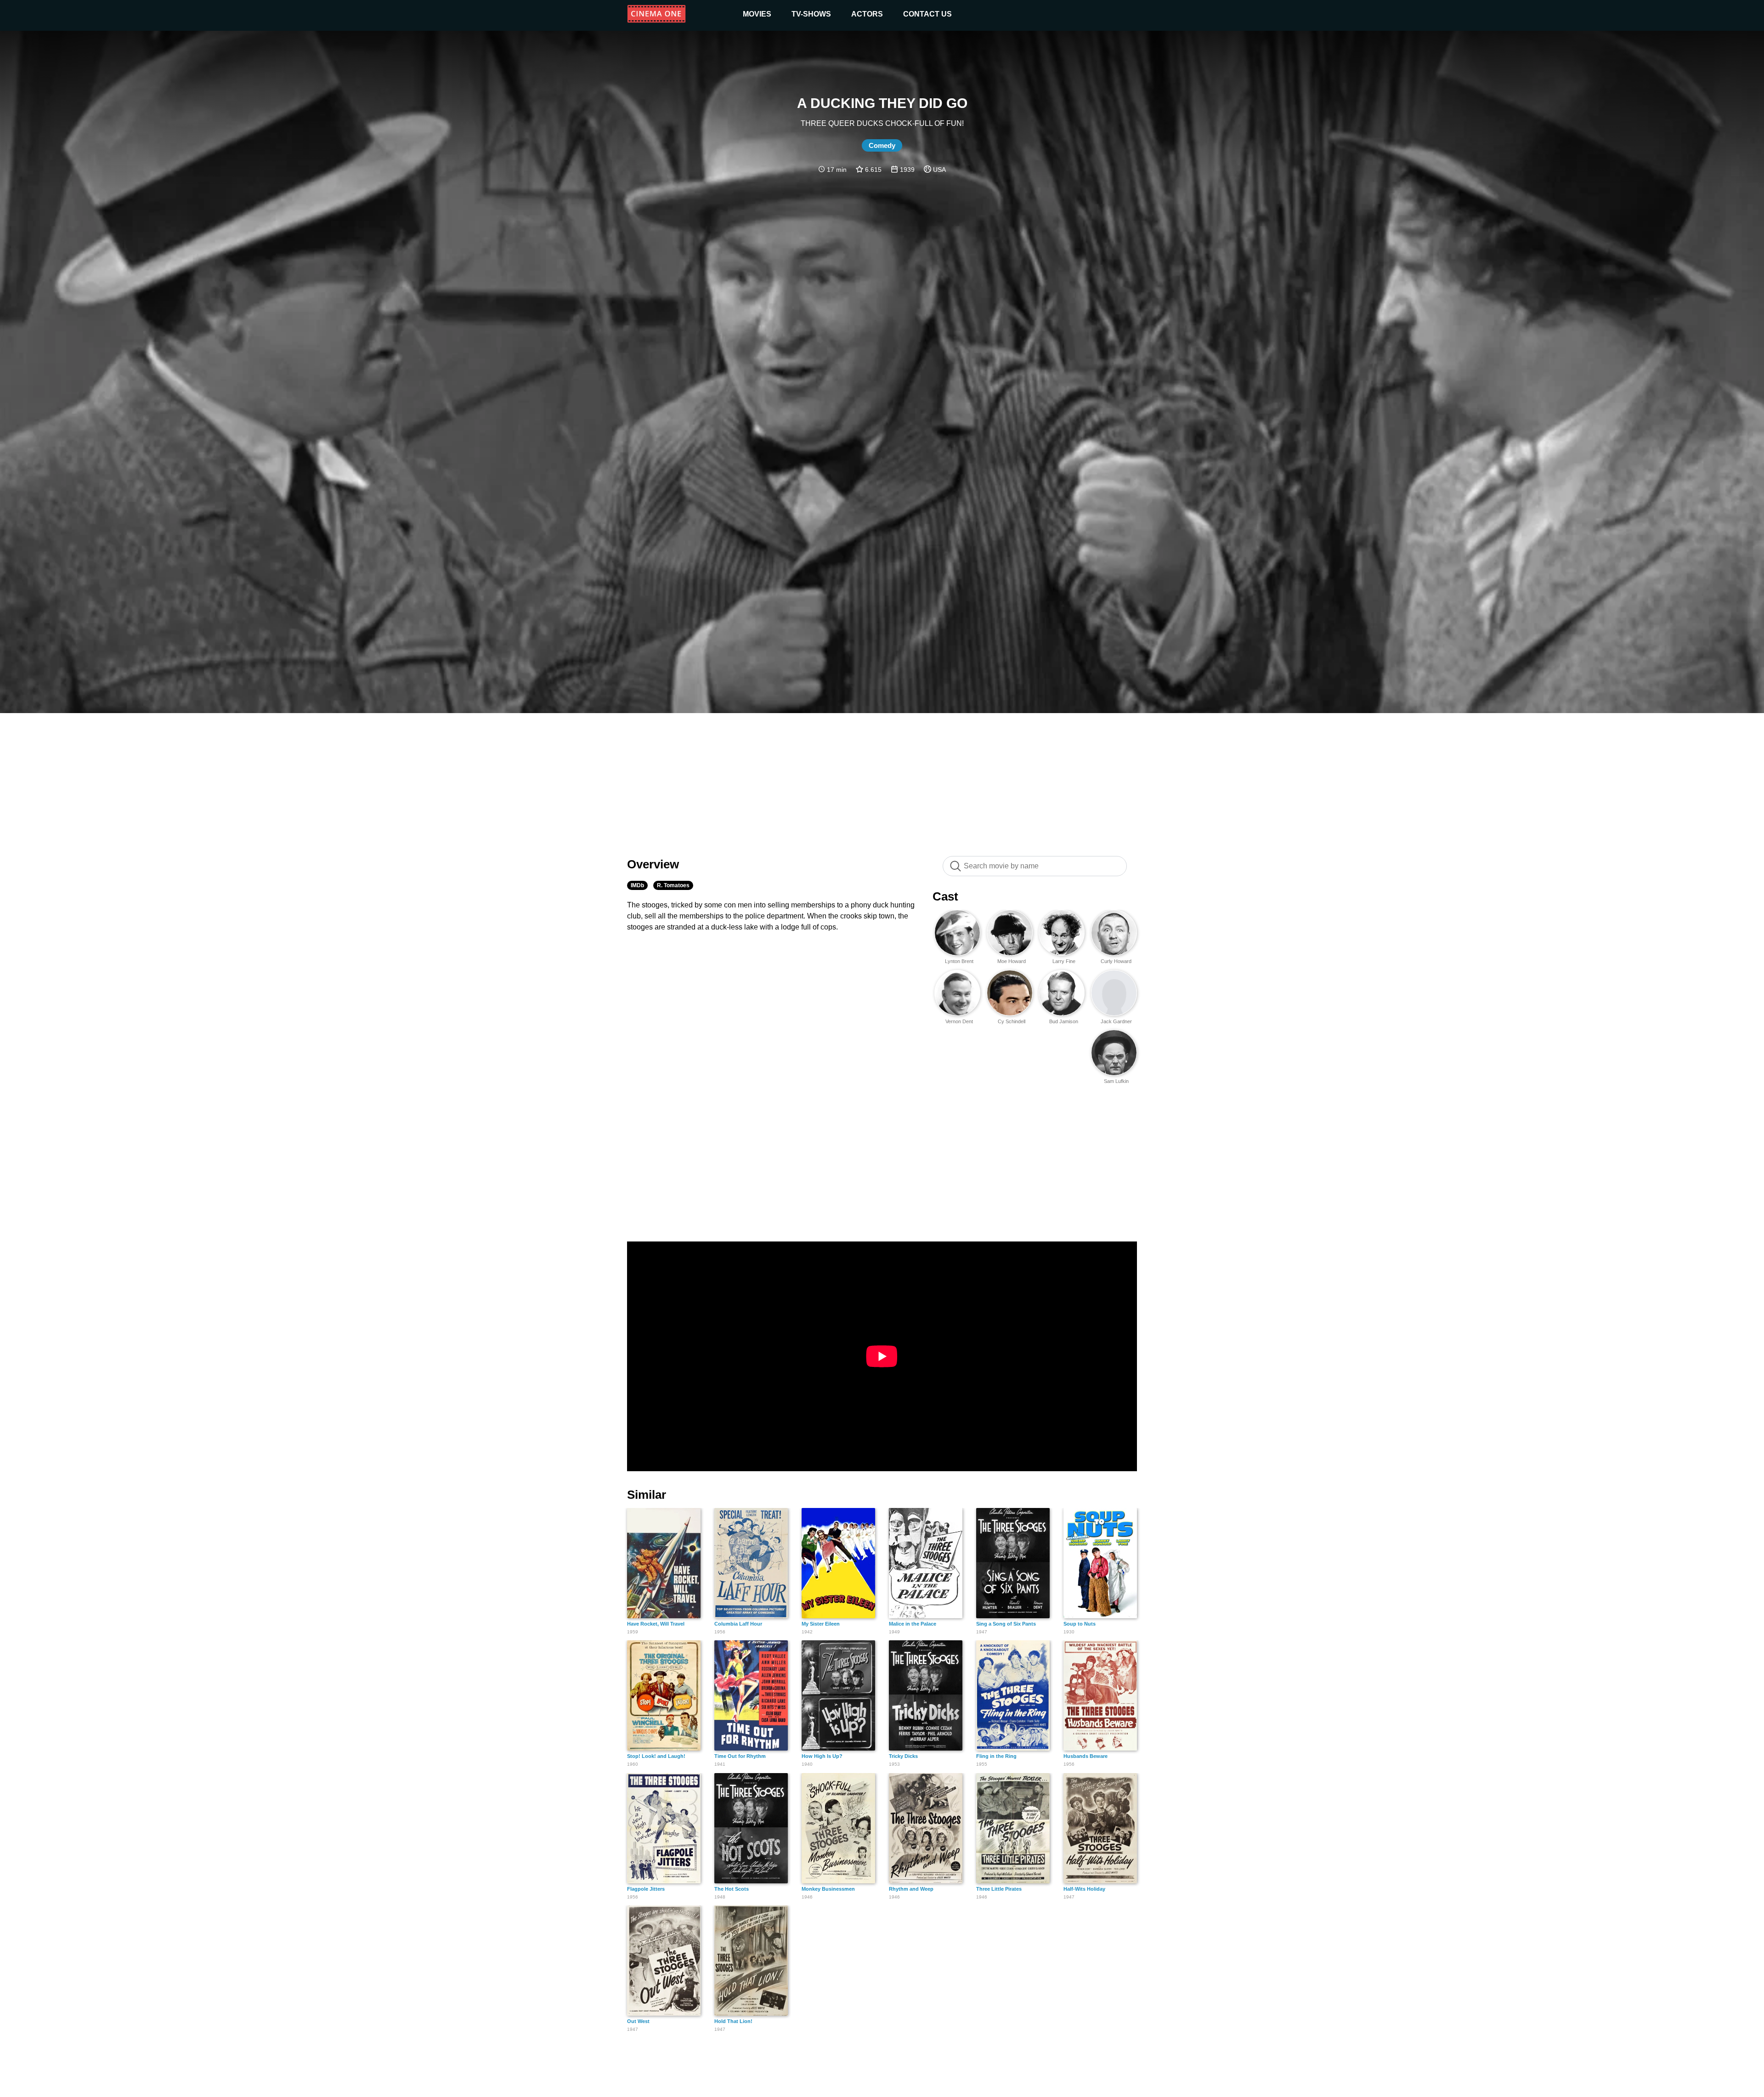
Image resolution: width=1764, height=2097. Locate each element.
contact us (927, 14)
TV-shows (811, 14)
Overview (653, 864)
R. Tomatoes (673, 885)
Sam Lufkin (1116, 1081)
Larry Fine (1064, 961)
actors (867, 14)
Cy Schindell (1012, 1021)
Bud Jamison (1064, 1021)
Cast (945, 896)
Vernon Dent (959, 1021)
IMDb (637, 885)
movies (757, 14)
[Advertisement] (882, 780)
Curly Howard (1116, 961)
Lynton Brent (959, 961)
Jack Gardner (1116, 1021)
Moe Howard (1012, 961)
